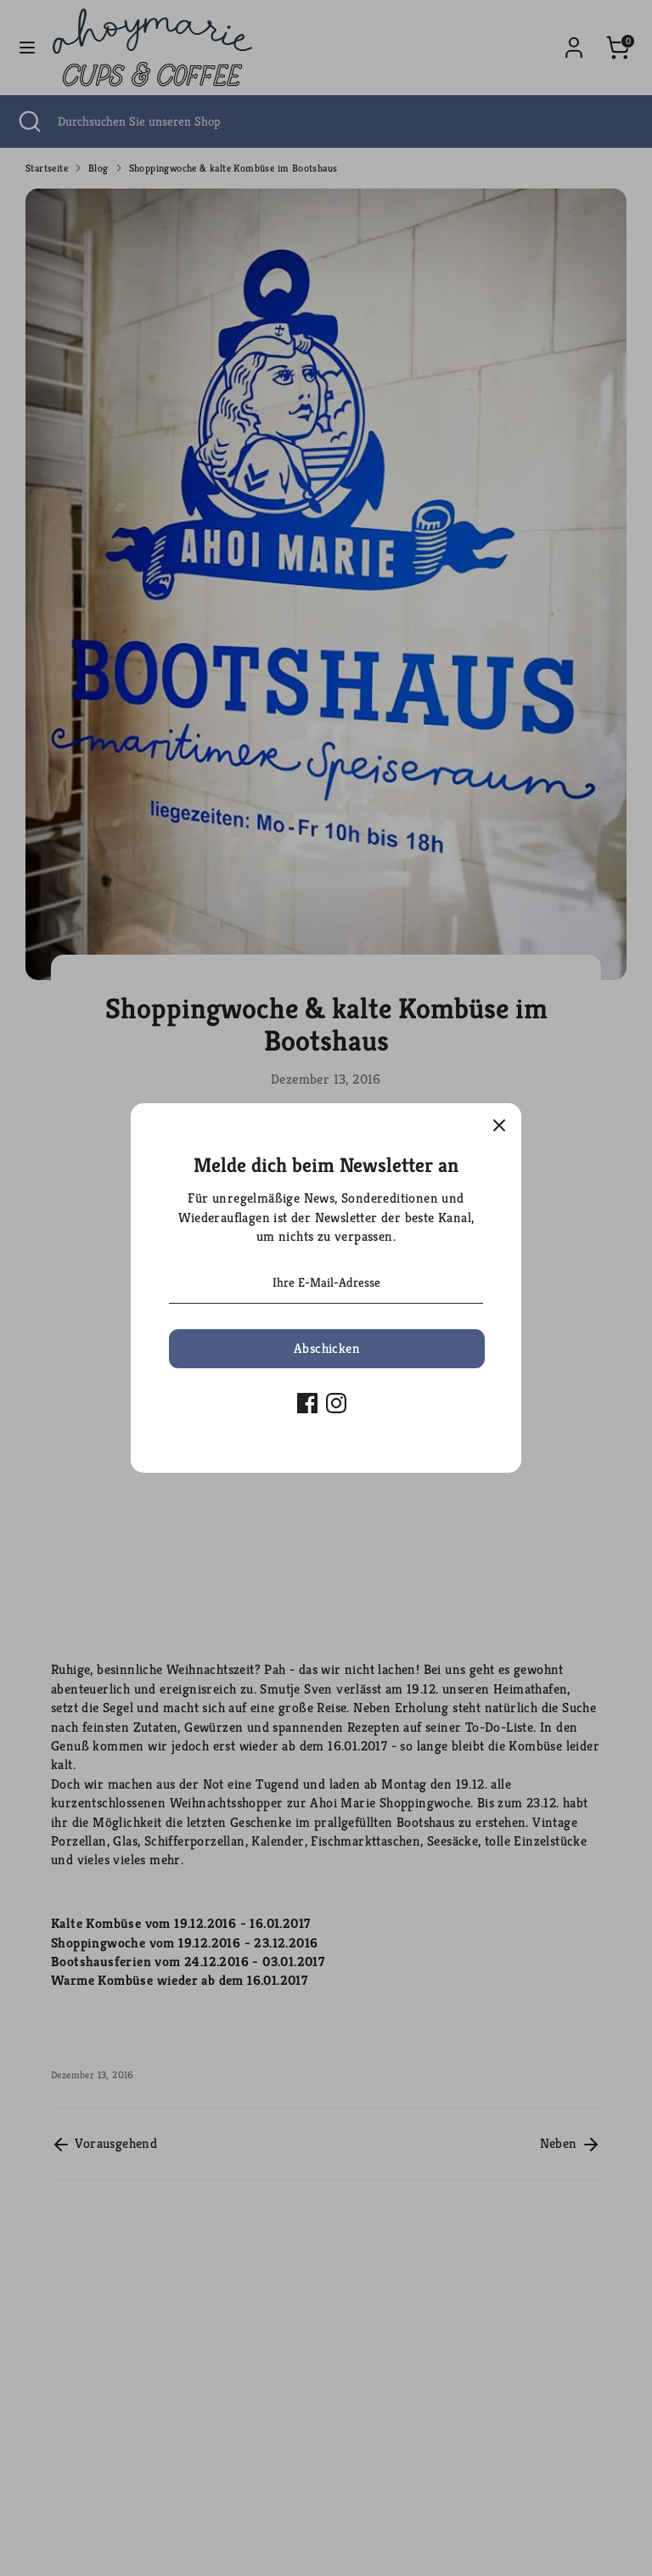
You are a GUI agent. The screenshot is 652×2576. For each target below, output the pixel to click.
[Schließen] (499, 1125)
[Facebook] (307, 1403)
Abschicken (327, 1348)
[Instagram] (336, 1403)
